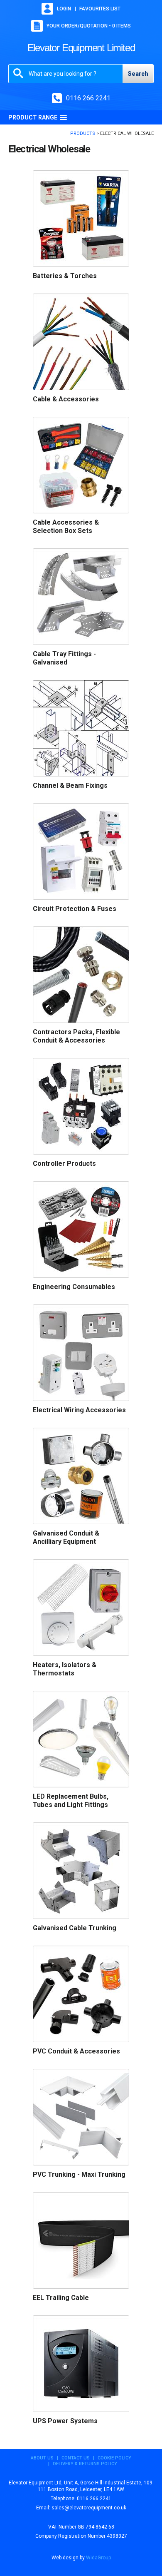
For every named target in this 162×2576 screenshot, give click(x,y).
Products (83, 133)
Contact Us (76, 2458)
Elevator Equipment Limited (81, 48)
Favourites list (100, 9)
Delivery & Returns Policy (85, 2464)
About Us (42, 2458)
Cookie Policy (114, 2458)
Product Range (33, 117)
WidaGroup (98, 2558)
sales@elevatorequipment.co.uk (89, 2508)
